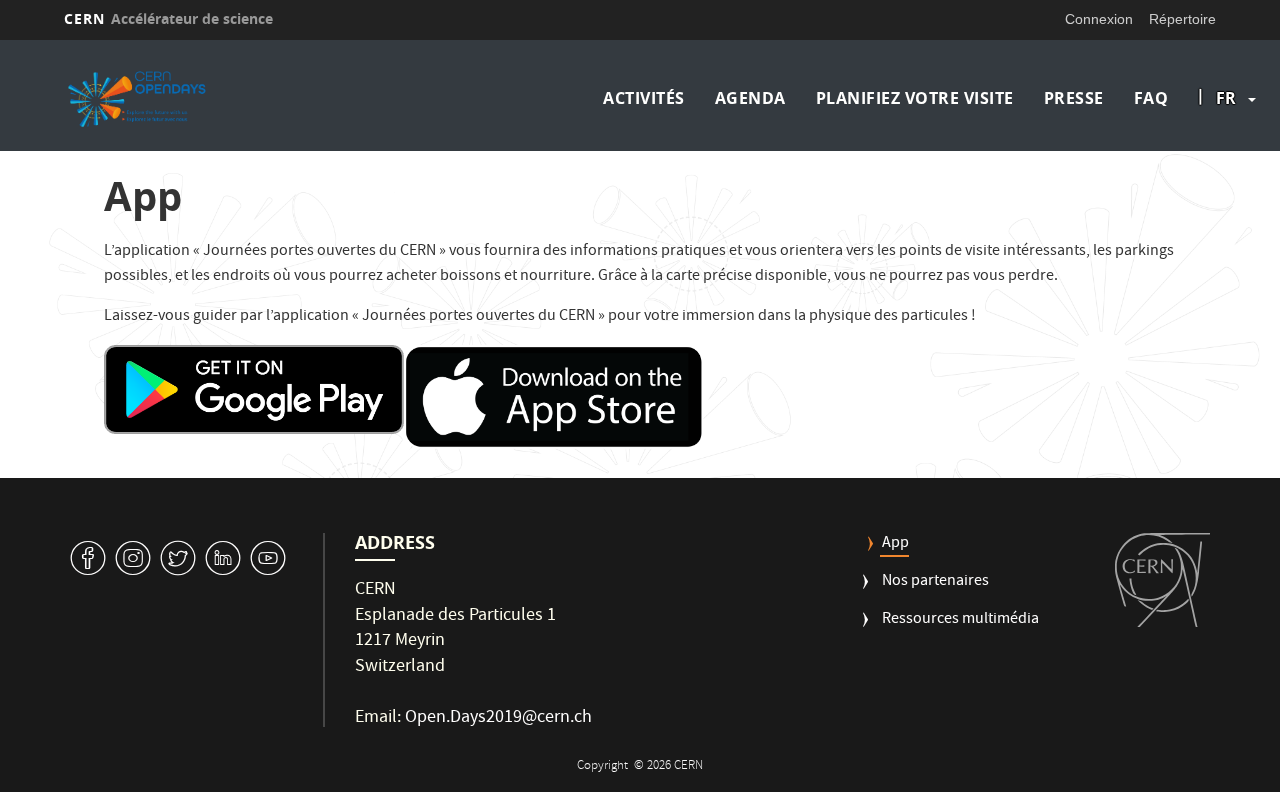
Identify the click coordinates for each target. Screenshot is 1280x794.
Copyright (604, 766)
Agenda (750, 98)
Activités (644, 98)
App (895, 544)
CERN (168, 18)
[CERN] (1162, 580)
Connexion (1099, 19)
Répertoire (1182, 19)
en (1229, 162)
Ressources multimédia (960, 620)
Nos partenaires (935, 582)
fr (1226, 98)
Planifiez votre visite (915, 98)
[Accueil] (203, 98)
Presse (1074, 98)
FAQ (1151, 98)
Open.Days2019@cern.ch (498, 718)
